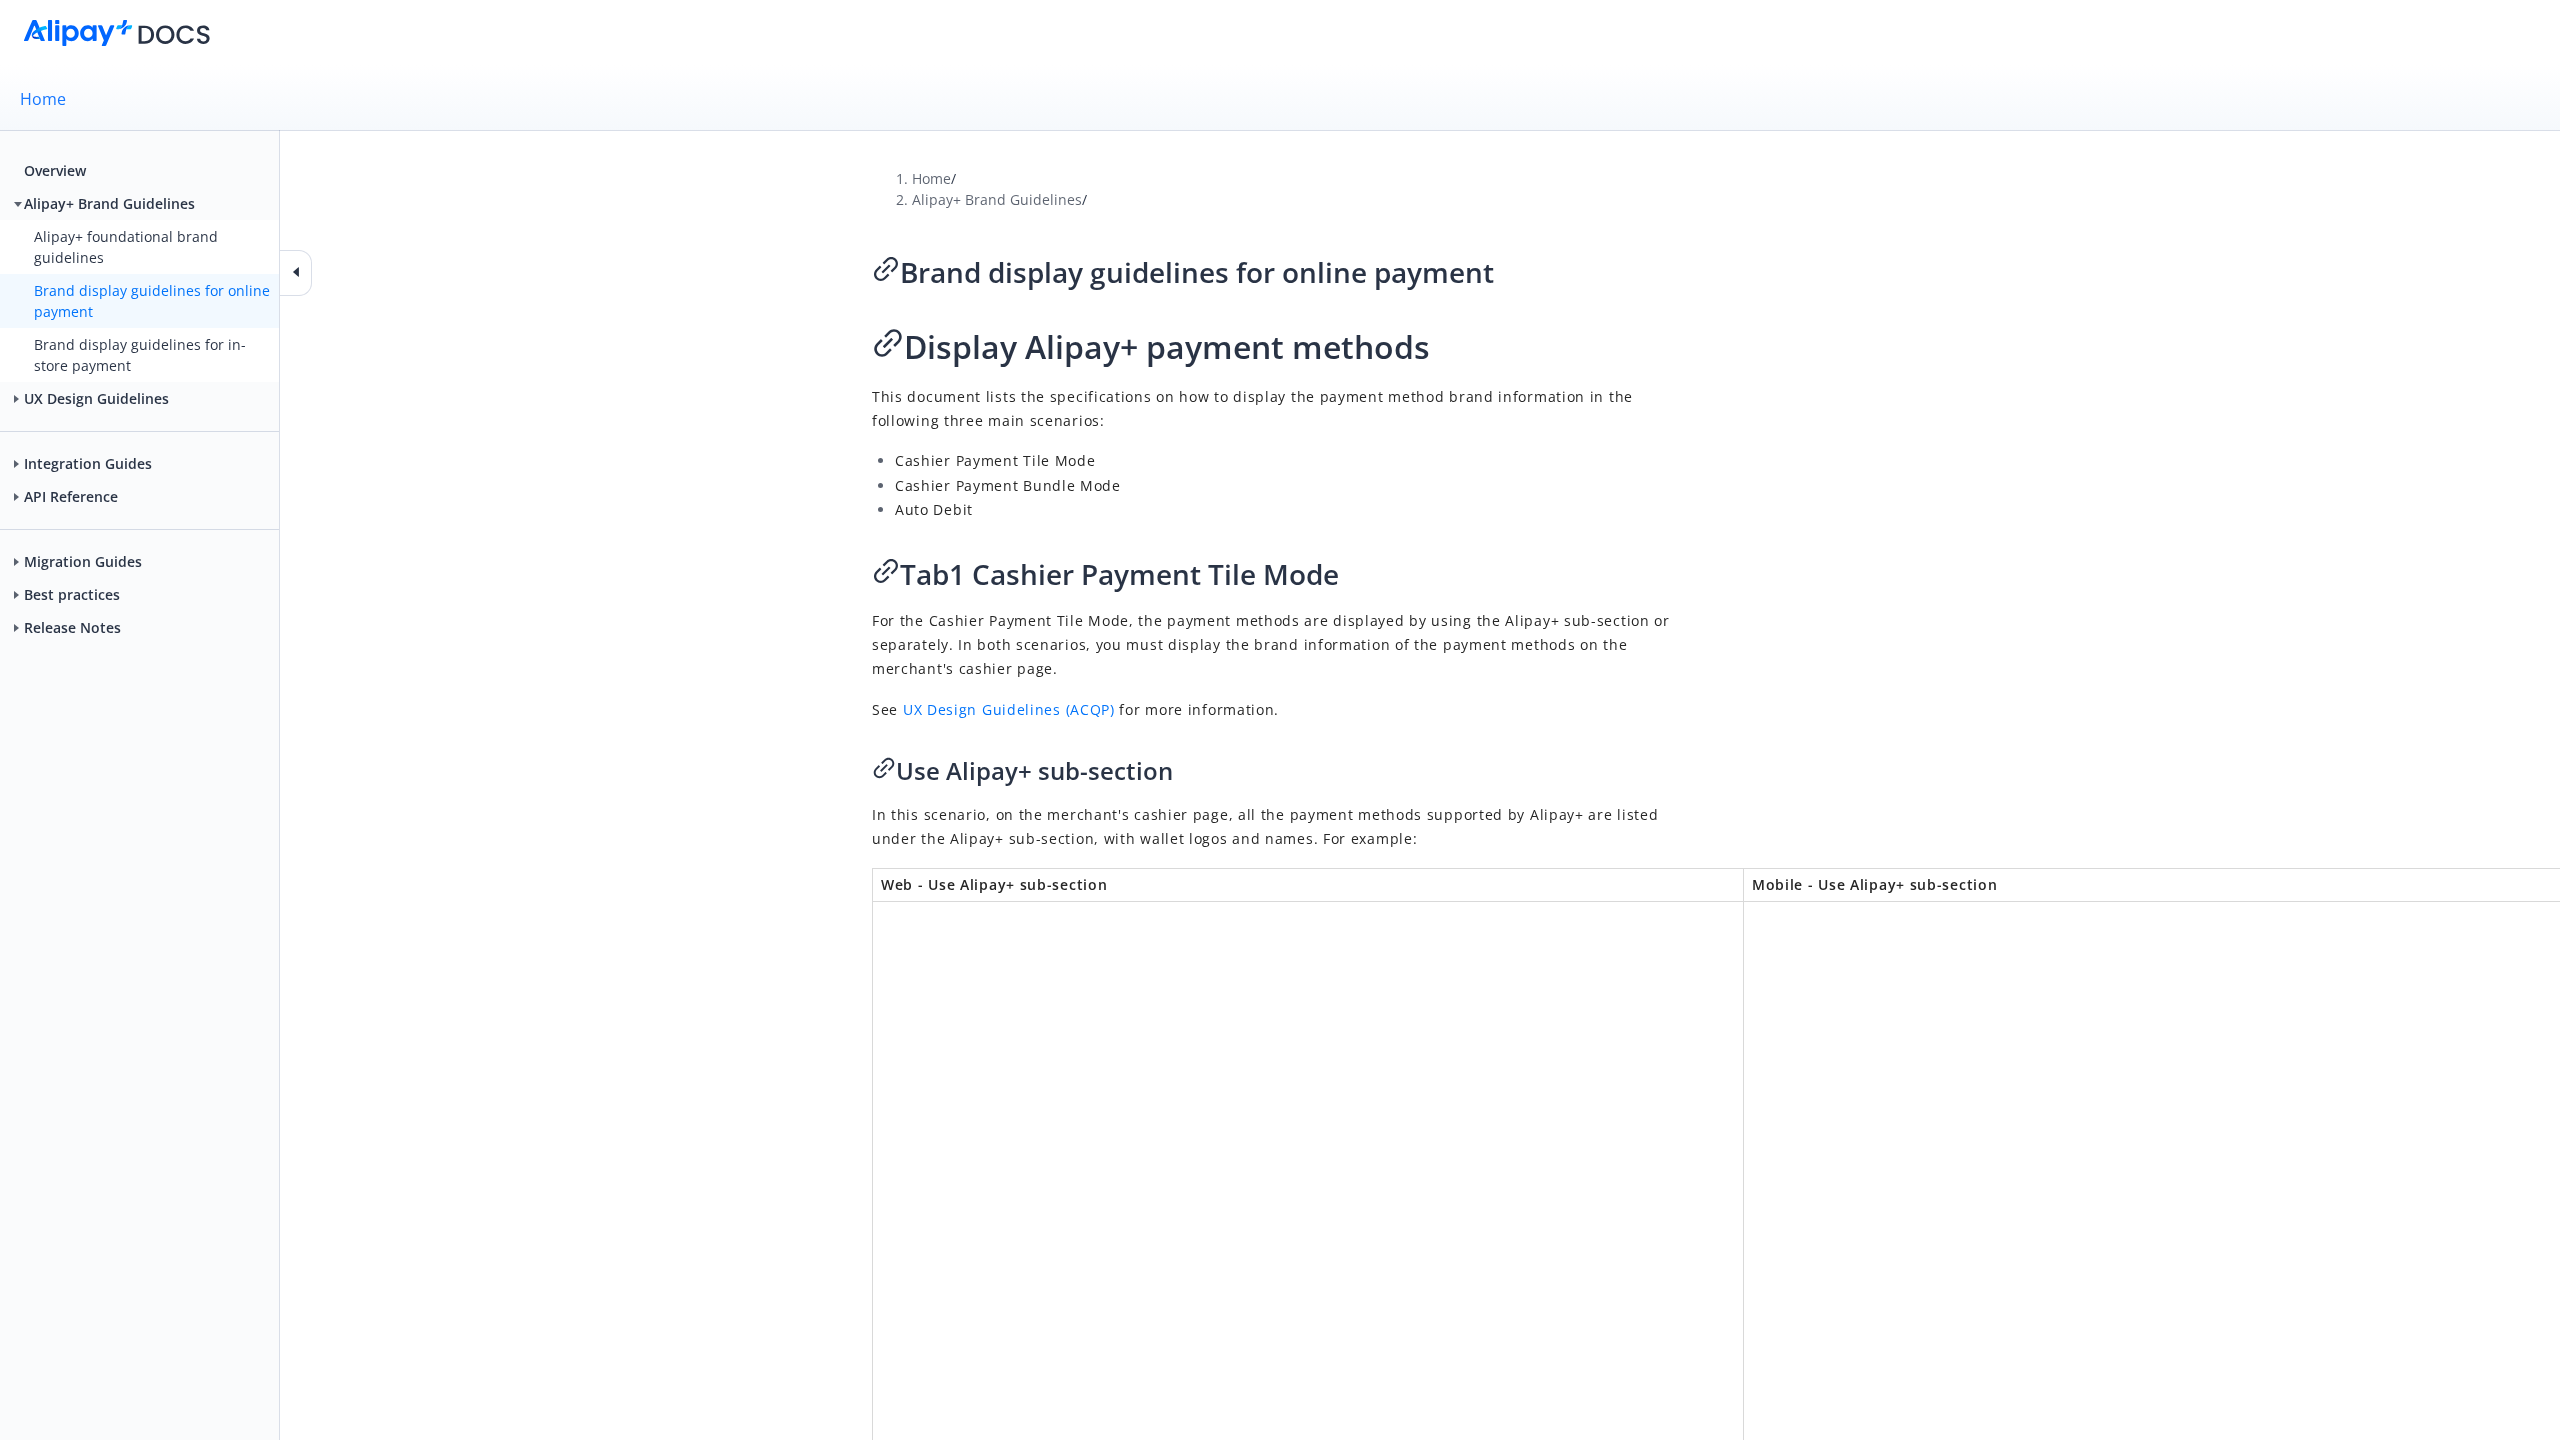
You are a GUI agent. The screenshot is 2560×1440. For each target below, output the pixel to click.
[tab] (1280, 99)
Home (43, 99)
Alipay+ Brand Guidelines (997, 199)
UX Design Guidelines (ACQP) (1009, 709)
